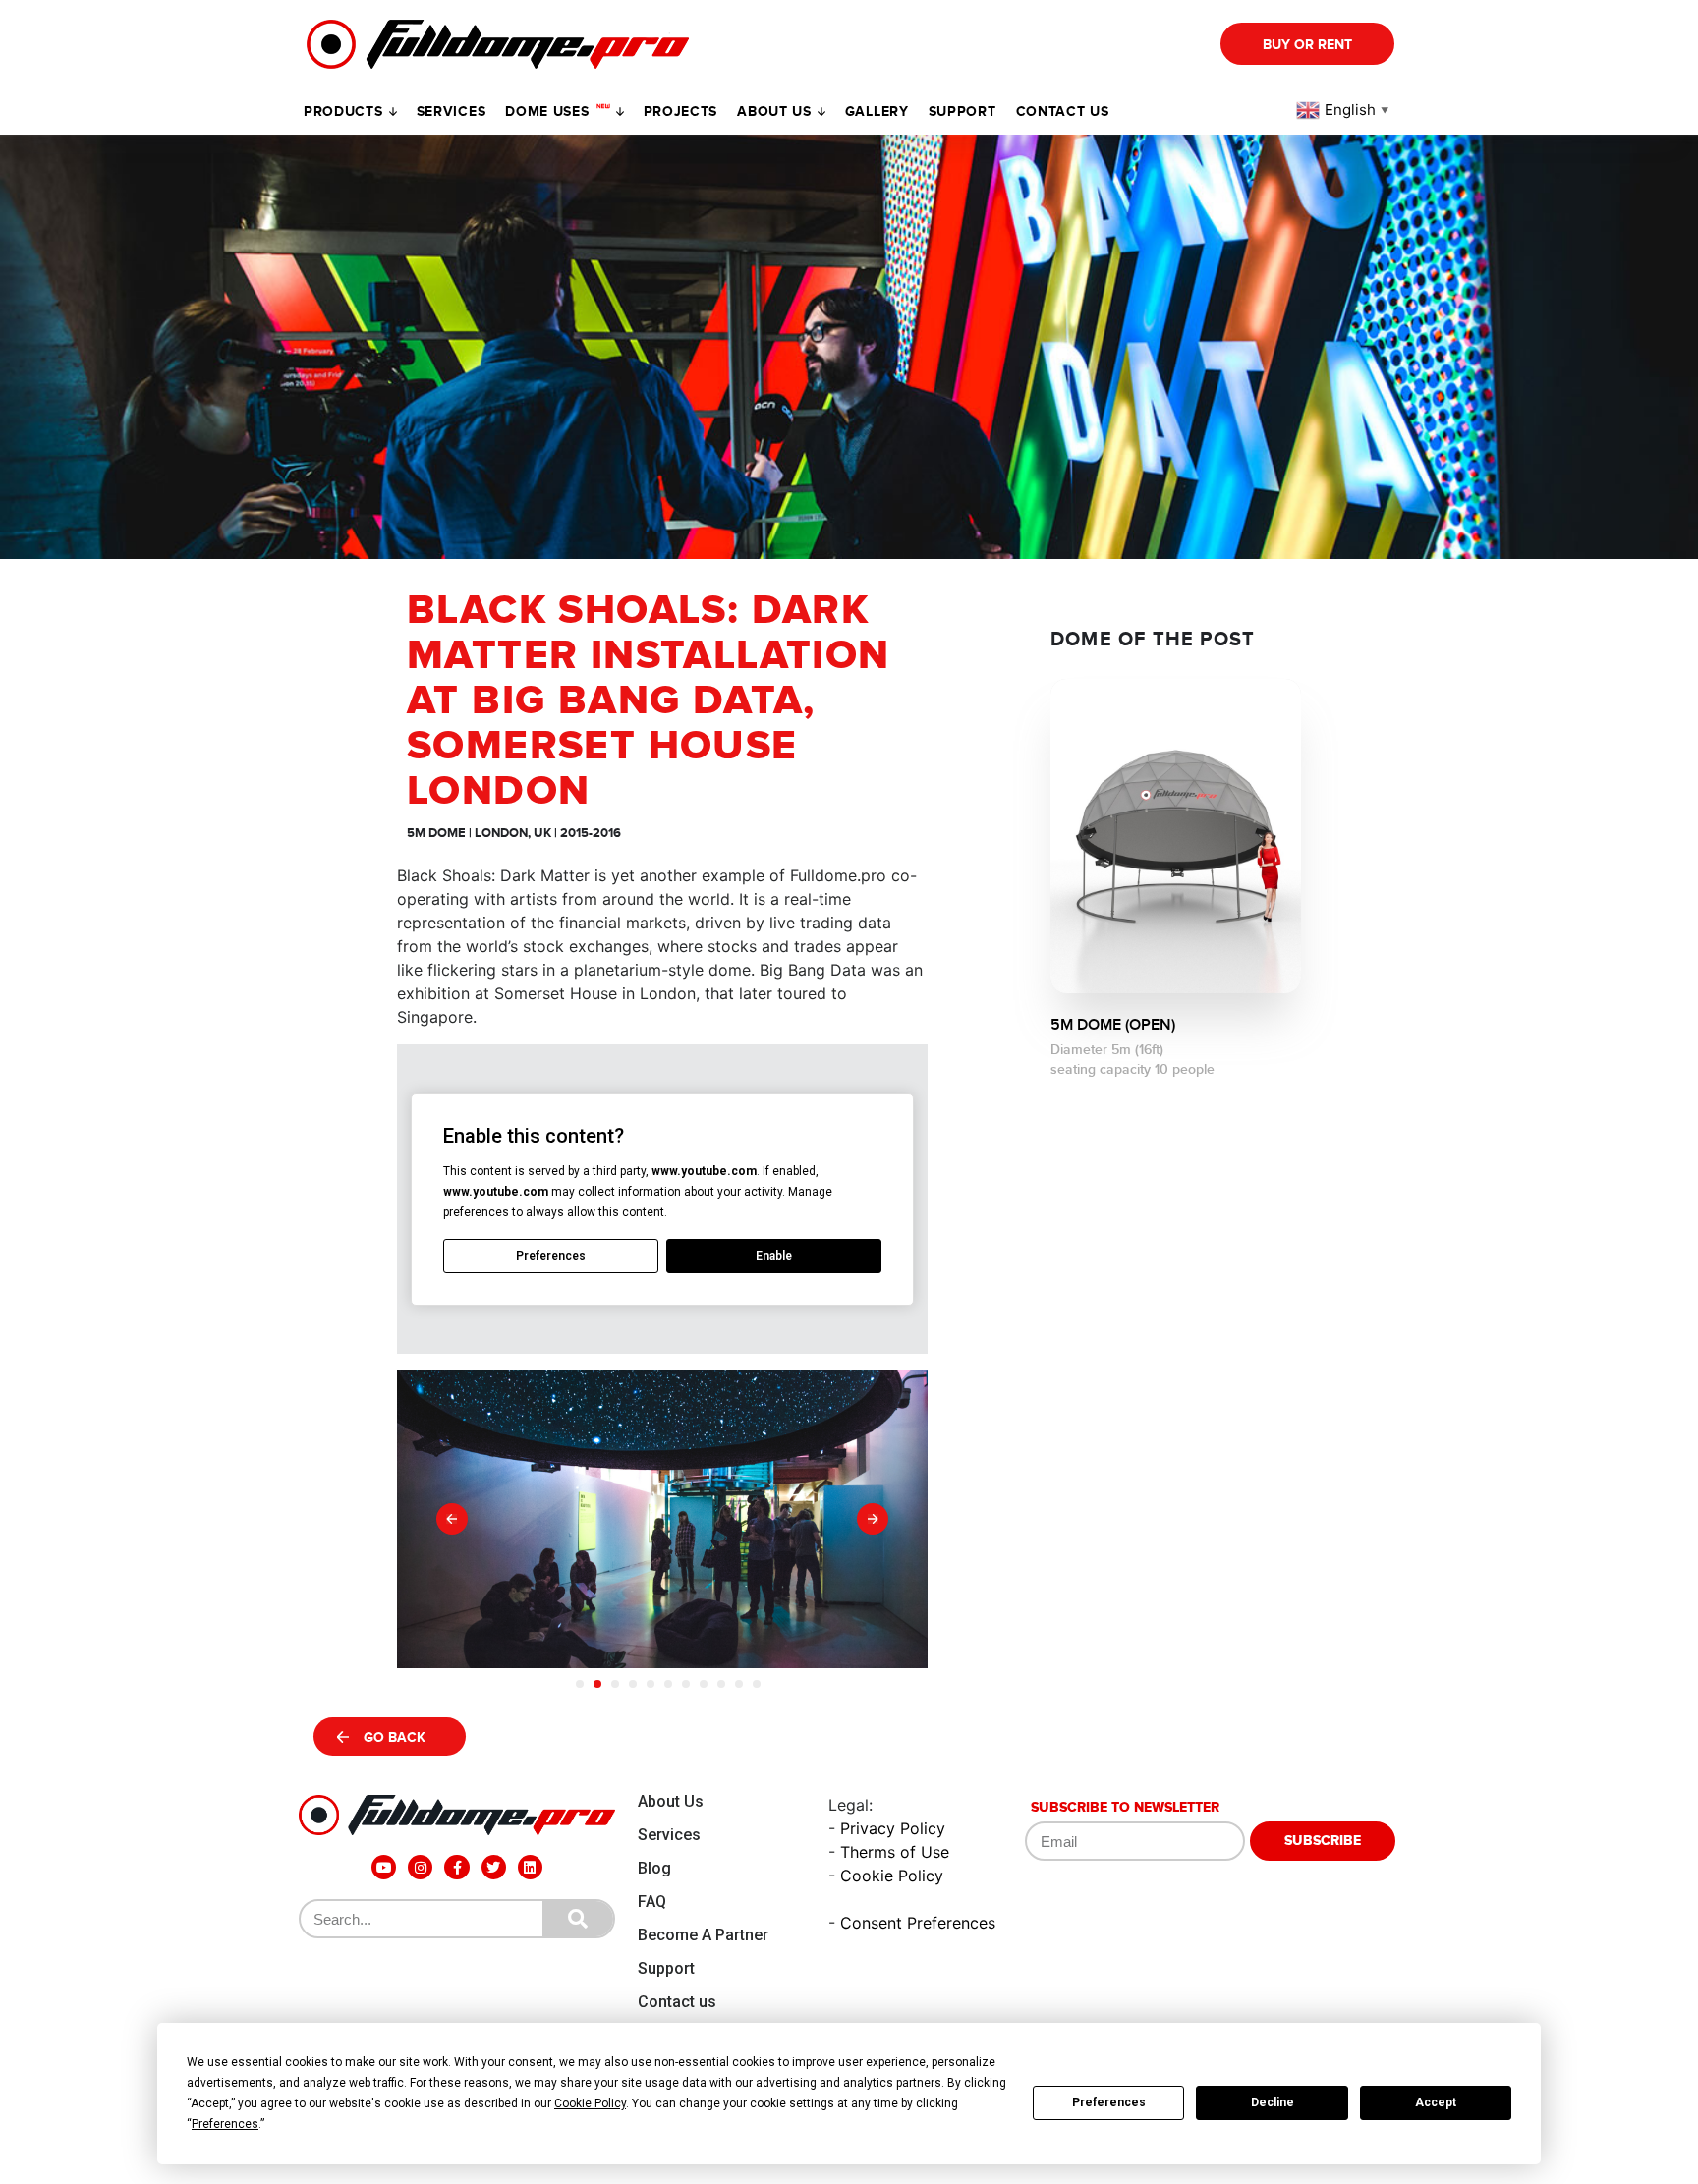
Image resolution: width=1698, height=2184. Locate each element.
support (962, 112)
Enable (774, 1256)
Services (452, 112)
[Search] (578, 1919)
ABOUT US (774, 112)
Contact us (1063, 112)
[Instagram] (420, 1867)
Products (343, 112)
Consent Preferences (918, 1923)
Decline (1273, 2102)
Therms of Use (895, 1852)
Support (666, 1968)
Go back (395, 1737)
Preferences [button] (225, 2124)
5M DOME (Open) (1113, 1025)
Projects (681, 112)
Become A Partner (703, 1935)
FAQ (652, 1902)
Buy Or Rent (1307, 45)
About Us (671, 1801)
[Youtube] (384, 1867)
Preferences (1109, 2102)
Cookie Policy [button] (590, 2103)
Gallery (877, 112)
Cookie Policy (892, 1876)
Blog (654, 1868)
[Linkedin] (530, 1867)
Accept (1436, 2102)
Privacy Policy (893, 1828)
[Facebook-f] (456, 1867)
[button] (452, 1519)
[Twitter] (494, 1867)
